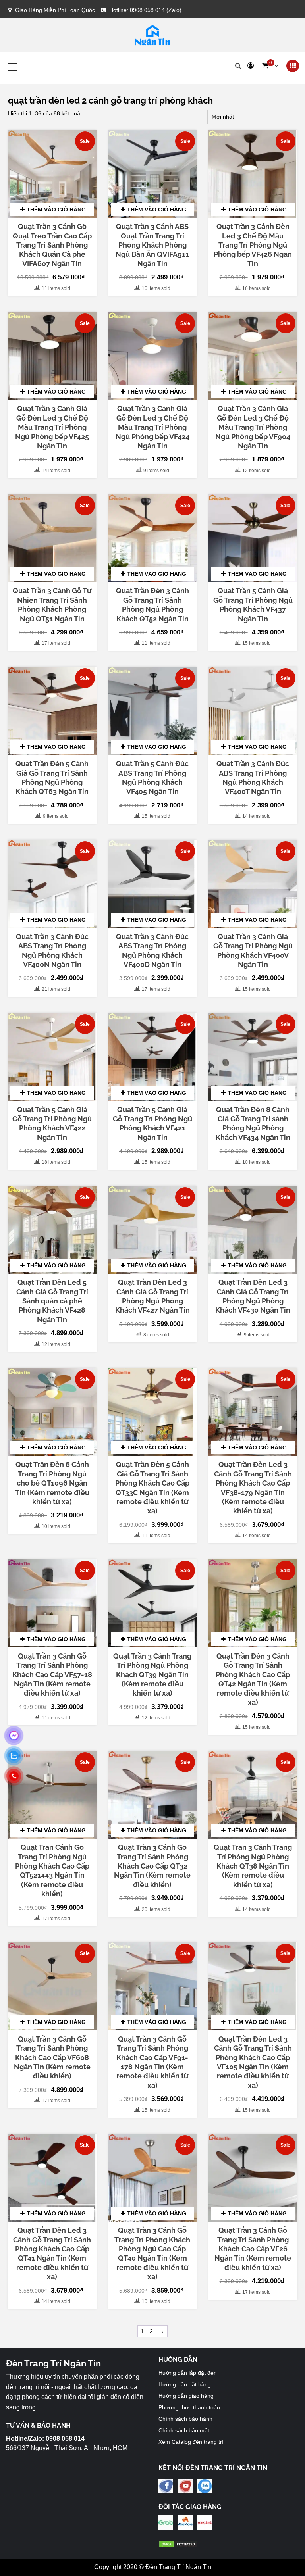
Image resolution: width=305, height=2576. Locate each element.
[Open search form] (238, 66)
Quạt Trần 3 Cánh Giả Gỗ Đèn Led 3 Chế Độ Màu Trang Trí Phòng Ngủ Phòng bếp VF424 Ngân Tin (152, 427)
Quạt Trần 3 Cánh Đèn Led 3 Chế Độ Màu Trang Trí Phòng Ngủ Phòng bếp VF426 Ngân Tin (253, 245)
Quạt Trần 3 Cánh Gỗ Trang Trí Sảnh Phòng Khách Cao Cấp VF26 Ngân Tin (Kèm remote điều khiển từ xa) (253, 2249)
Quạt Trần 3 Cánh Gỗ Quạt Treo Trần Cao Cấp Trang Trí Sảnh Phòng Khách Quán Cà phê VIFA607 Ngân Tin (52, 245)
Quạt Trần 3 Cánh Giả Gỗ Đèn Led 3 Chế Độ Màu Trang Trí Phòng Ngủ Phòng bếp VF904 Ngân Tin (253, 427)
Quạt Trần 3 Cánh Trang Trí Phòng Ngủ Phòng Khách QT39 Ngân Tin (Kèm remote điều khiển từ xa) (152, 1675)
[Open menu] (293, 66)
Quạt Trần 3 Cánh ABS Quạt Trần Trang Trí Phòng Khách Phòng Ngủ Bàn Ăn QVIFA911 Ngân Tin (152, 245)
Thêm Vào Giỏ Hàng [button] (56, 210)
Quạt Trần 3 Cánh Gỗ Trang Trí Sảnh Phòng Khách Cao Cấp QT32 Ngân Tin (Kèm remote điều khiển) (152, 1866)
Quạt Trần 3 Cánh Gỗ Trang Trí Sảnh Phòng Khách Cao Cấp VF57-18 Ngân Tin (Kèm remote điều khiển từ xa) (52, 1675)
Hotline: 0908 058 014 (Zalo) (145, 10)
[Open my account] (251, 66)
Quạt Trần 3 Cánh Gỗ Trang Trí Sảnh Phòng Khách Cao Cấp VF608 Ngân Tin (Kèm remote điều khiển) (52, 2058)
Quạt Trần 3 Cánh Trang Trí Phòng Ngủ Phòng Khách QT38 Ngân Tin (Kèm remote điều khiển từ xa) (253, 1866)
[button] (270, 66)
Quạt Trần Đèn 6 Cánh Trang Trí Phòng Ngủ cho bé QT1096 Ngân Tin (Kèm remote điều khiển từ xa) (52, 1483)
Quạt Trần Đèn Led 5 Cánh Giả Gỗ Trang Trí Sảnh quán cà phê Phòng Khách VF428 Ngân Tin (52, 1301)
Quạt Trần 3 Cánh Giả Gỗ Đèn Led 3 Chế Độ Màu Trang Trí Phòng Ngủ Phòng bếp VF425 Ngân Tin (52, 427)
